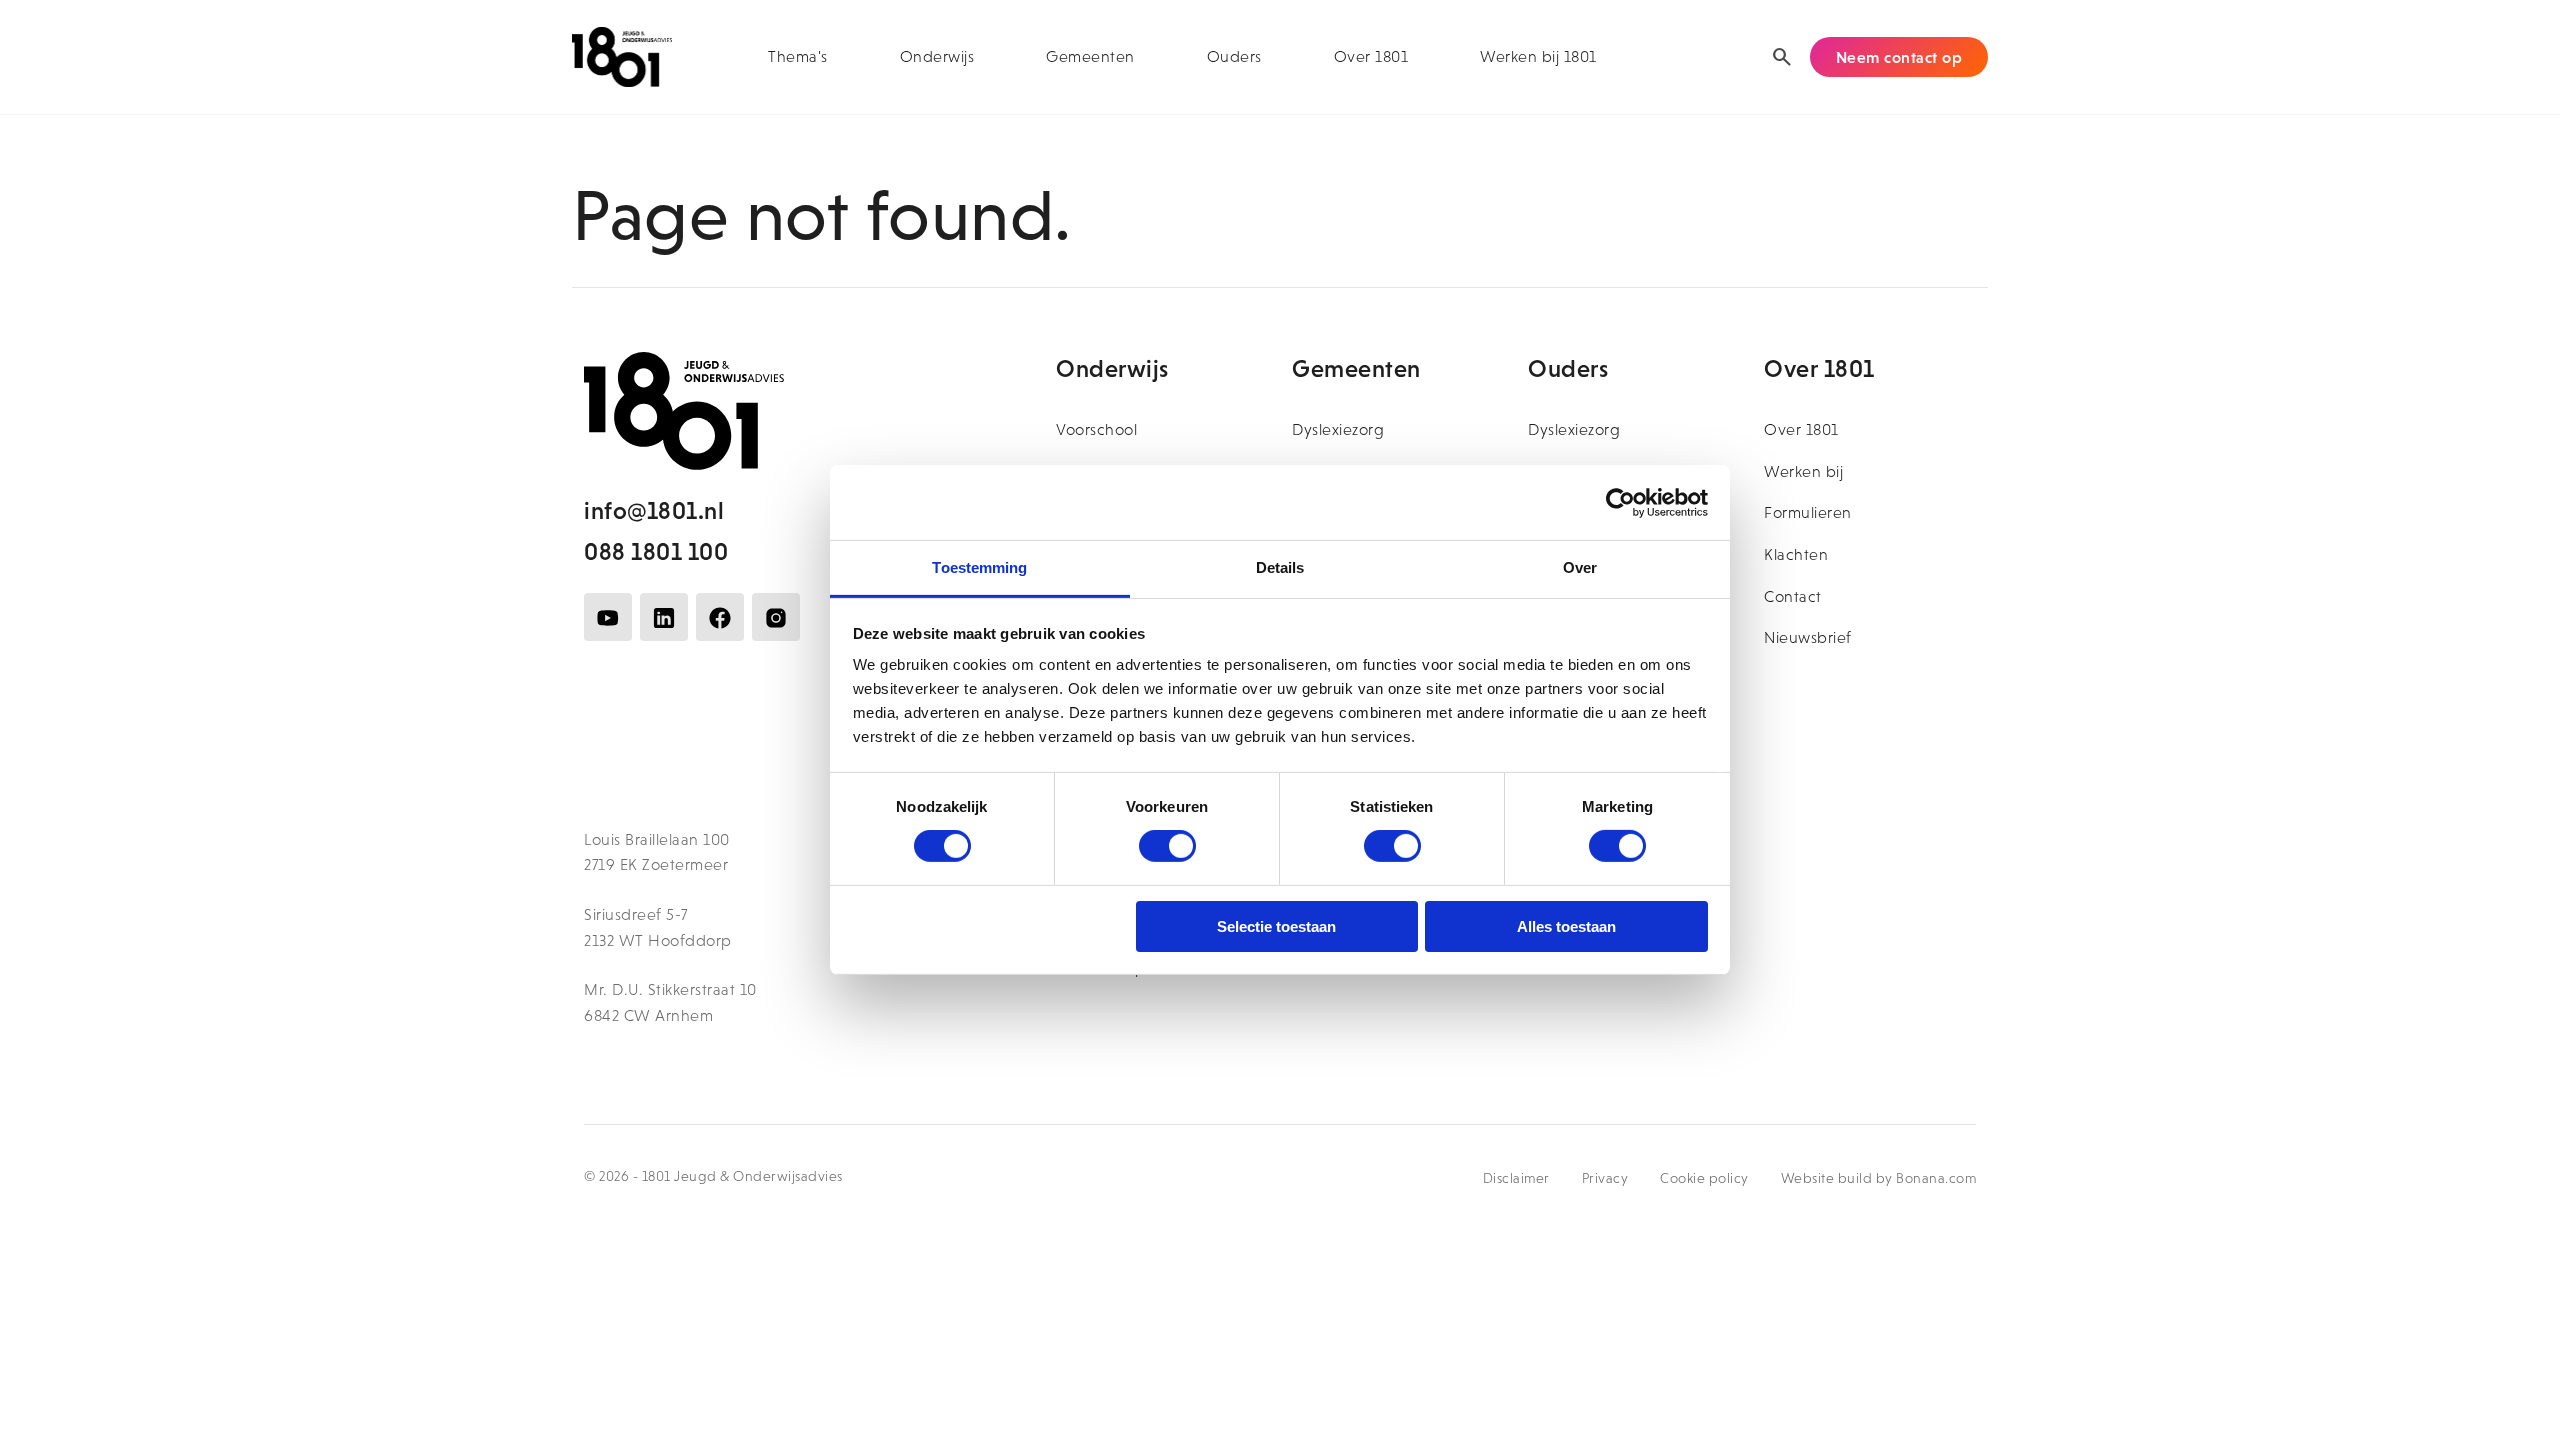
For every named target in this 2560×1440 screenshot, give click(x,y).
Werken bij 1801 (1538, 56)
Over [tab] (1580, 567)
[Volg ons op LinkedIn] (664, 617)
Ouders (1234, 56)
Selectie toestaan (1276, 926)
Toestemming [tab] (979, 567)
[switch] (1167, 846)
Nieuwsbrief (1808, 637)
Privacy (1605, 1178)
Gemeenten (1090, 56)
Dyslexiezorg (1338, 429)
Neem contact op (1899, 57)
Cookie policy (1704, 1178)
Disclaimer (1516, 1178)
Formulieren (1808, 512)
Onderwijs (937, 56)
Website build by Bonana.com (1879, 1178)
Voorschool (1096, 429)
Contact (1793, 596)
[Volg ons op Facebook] (720, 617)
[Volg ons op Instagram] (776, 617)
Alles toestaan (1566, 926)
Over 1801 (1371, 56)
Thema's (798, 56)
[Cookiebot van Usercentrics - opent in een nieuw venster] (1620, 502)
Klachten (1796, 554)
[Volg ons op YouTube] (608, 617)
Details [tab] (1280, 567)
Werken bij (1803, 471)
